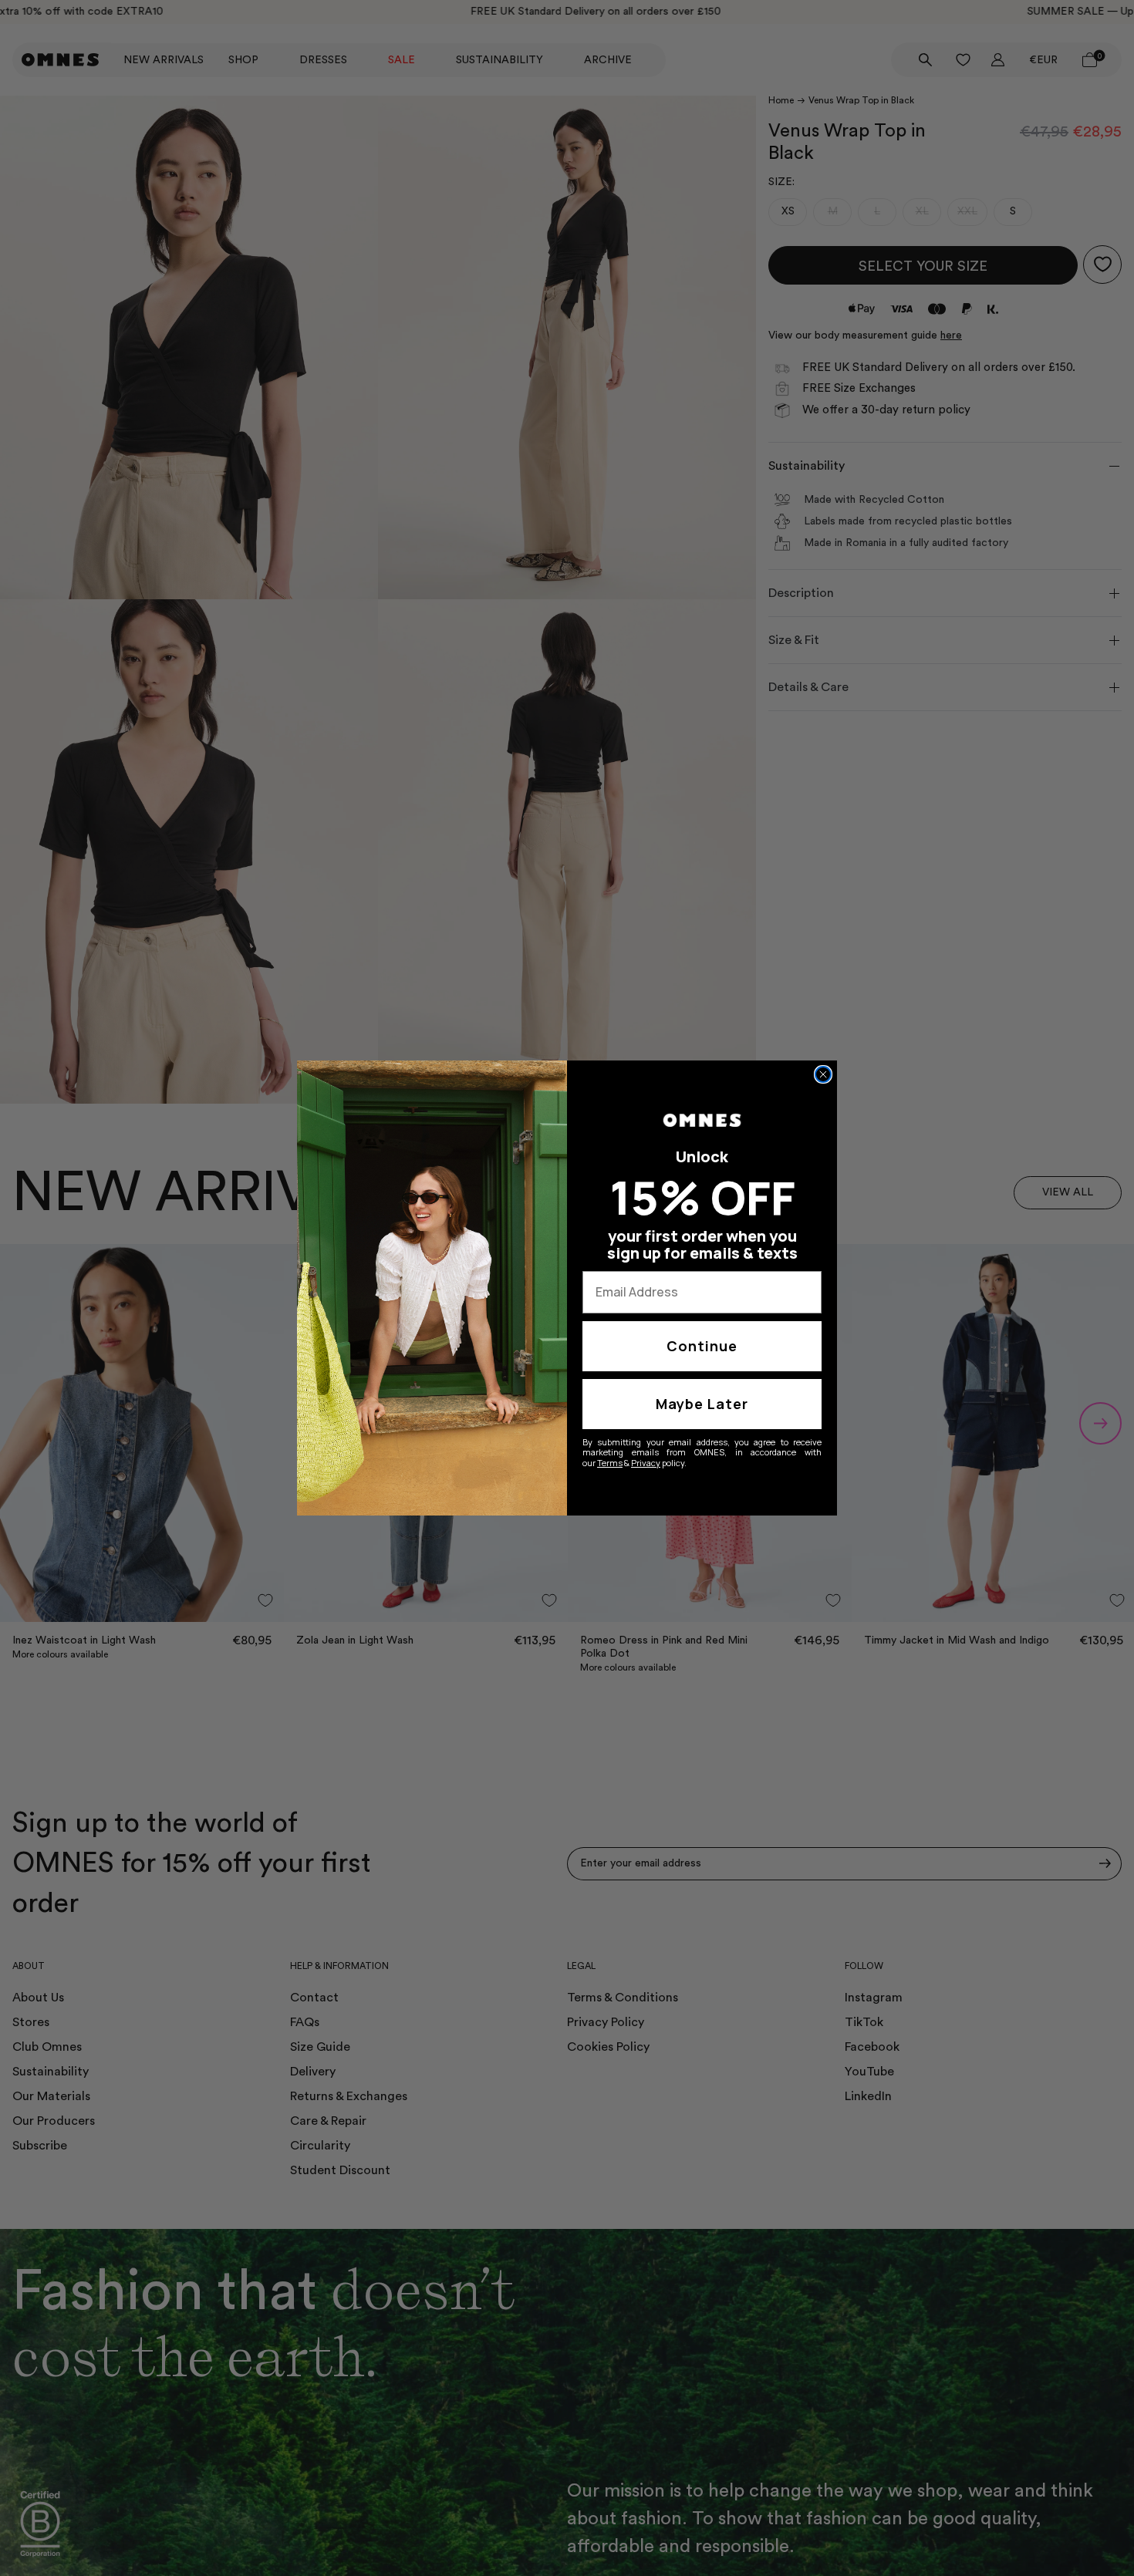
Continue (702, 1346)
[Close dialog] (823, 1074)
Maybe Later (702, 1404)
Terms (610, 1463)
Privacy (646, 1463)
